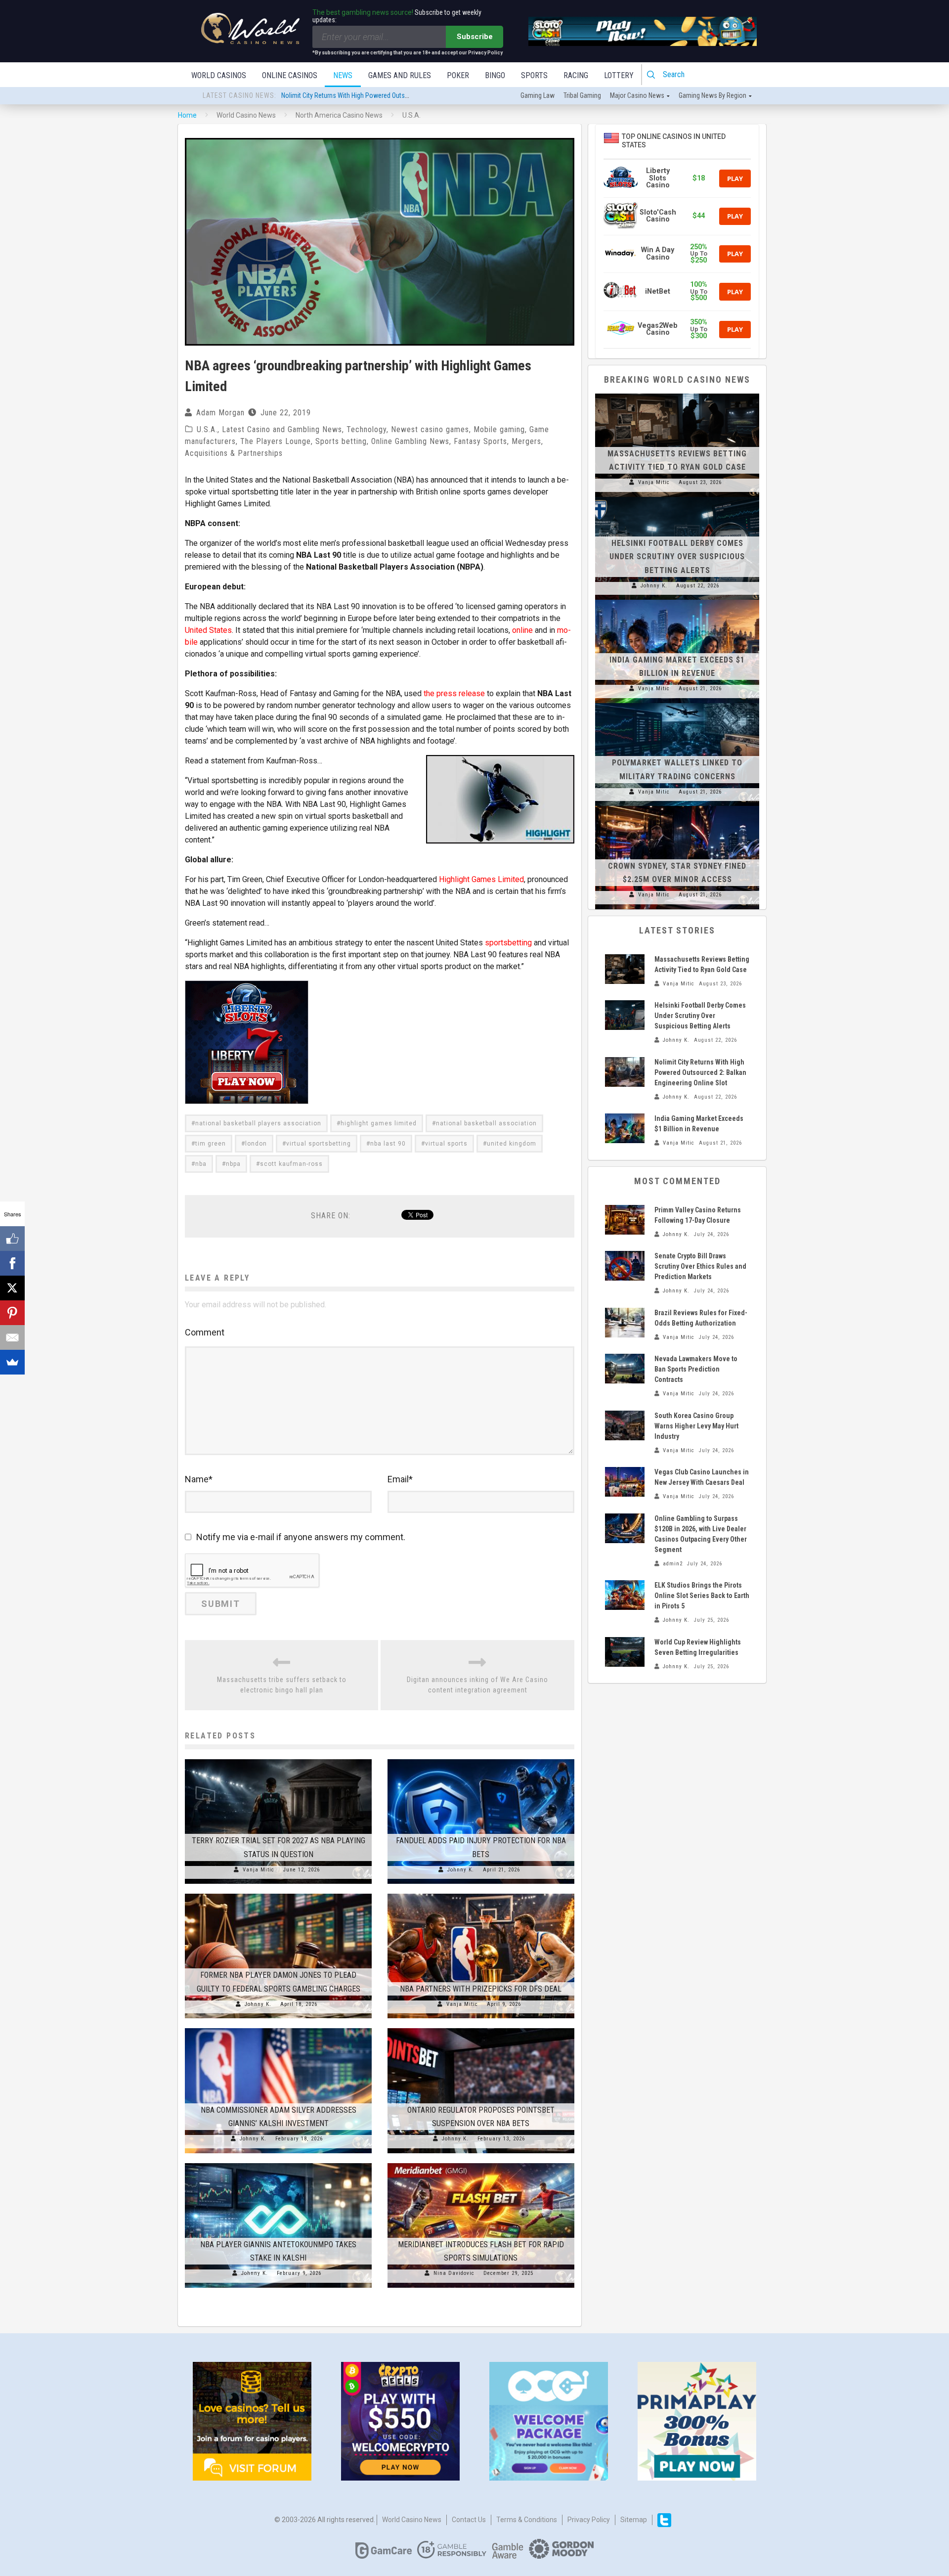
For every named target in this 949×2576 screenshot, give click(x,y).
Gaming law (538, 95)
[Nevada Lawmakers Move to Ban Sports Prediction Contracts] (625, 1369)
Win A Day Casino (658, 253)
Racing (576, 75)
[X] (12, 1288)
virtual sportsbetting (319, 1144)
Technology (367, 429)
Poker (458, 75)
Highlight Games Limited (481, 879)
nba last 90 (388, 1144)
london (256, 1144)
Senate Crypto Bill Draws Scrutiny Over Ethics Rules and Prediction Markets (700, 1266)
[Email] (12, 1337)
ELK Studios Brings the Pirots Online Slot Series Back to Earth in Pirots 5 (702, 1596)
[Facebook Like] (12, 1239)
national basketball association (486, 1123)
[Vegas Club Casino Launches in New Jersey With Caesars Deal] (625, 1482)
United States (208, 630)
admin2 (673, 1564)
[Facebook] (12, 1263)
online (522, 630)
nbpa (233, 1164)
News (343, 75)
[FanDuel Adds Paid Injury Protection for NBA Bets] (481, 1759)
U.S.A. (207, 429)
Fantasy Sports (480, 441)
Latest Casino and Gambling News (282, 429)
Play (735, 178)
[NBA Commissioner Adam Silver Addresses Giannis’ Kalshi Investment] (278, 2028)
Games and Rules (400, 75)
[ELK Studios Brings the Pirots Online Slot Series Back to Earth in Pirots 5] (625, 1595)
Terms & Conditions (527, 2520)
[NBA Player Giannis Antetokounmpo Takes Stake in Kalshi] (278, 2163)
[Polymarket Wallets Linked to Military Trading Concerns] (677, 703)
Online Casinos (290, 75)
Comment (205, 1332)
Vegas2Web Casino (658, 329)
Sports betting (341, 441)
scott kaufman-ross (291, 1164)
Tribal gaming (582, 95)
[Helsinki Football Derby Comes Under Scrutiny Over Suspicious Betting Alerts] (677, 497)
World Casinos (219, 75)
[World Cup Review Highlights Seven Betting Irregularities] (625, 1652)
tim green (211, 1144)
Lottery (619, 75)
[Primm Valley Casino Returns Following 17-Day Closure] (625, 1220)
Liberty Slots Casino (658, 178)
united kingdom (512, 1144)
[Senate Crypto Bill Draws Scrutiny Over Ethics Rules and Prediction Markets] (625, 1266)
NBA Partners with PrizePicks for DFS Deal (481, 1989)
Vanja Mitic (259, 1870)
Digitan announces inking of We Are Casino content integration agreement (477, 1685)
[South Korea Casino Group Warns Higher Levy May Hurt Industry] (625, 1425)
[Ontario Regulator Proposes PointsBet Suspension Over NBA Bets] (481, 2028)
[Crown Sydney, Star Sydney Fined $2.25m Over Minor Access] (677, 806)
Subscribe (475, 37)
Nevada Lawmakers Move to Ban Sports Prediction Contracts (696, 1369)
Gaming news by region (712, 95)
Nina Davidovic (454, 2273)
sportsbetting (508, 943)
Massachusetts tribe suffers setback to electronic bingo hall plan (282, 1685)
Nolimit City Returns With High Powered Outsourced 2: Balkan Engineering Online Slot (700, 1072)
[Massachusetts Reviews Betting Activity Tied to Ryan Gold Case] (677, 394)
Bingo (495, 75)
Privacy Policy (589, 2520)
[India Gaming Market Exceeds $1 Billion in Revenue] (677, 600)
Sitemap (634, 2520)
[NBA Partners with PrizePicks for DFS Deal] (481, 1894)
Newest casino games (430, 429)
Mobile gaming (499, 429)
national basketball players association (258, 1123)
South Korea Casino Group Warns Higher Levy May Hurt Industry (696, 1426)
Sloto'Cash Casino (658, 216)
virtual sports (446, 1144)
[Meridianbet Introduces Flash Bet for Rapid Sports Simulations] (481, 2163)
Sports (534, 75)
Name (199, 1479)
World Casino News (412, 2520)
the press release (454, 693)
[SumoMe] (12, 1362)
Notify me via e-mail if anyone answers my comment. (301, 1537)
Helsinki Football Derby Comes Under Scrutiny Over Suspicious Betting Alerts (677, 556)
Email (400, 1479)
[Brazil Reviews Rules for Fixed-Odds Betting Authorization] (625, 1323)
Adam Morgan (220, 413)
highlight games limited (379, 1123)
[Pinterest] (12, 1313)
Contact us (469, 2520)
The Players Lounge (276, 441)
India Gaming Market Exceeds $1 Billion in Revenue (351, 96)
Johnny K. (461, 1870)
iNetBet (658, 291)
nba (201, 1164)
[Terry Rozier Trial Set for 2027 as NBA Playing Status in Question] (278, 1759)
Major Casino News (637, 95)
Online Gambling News (410, 441)
